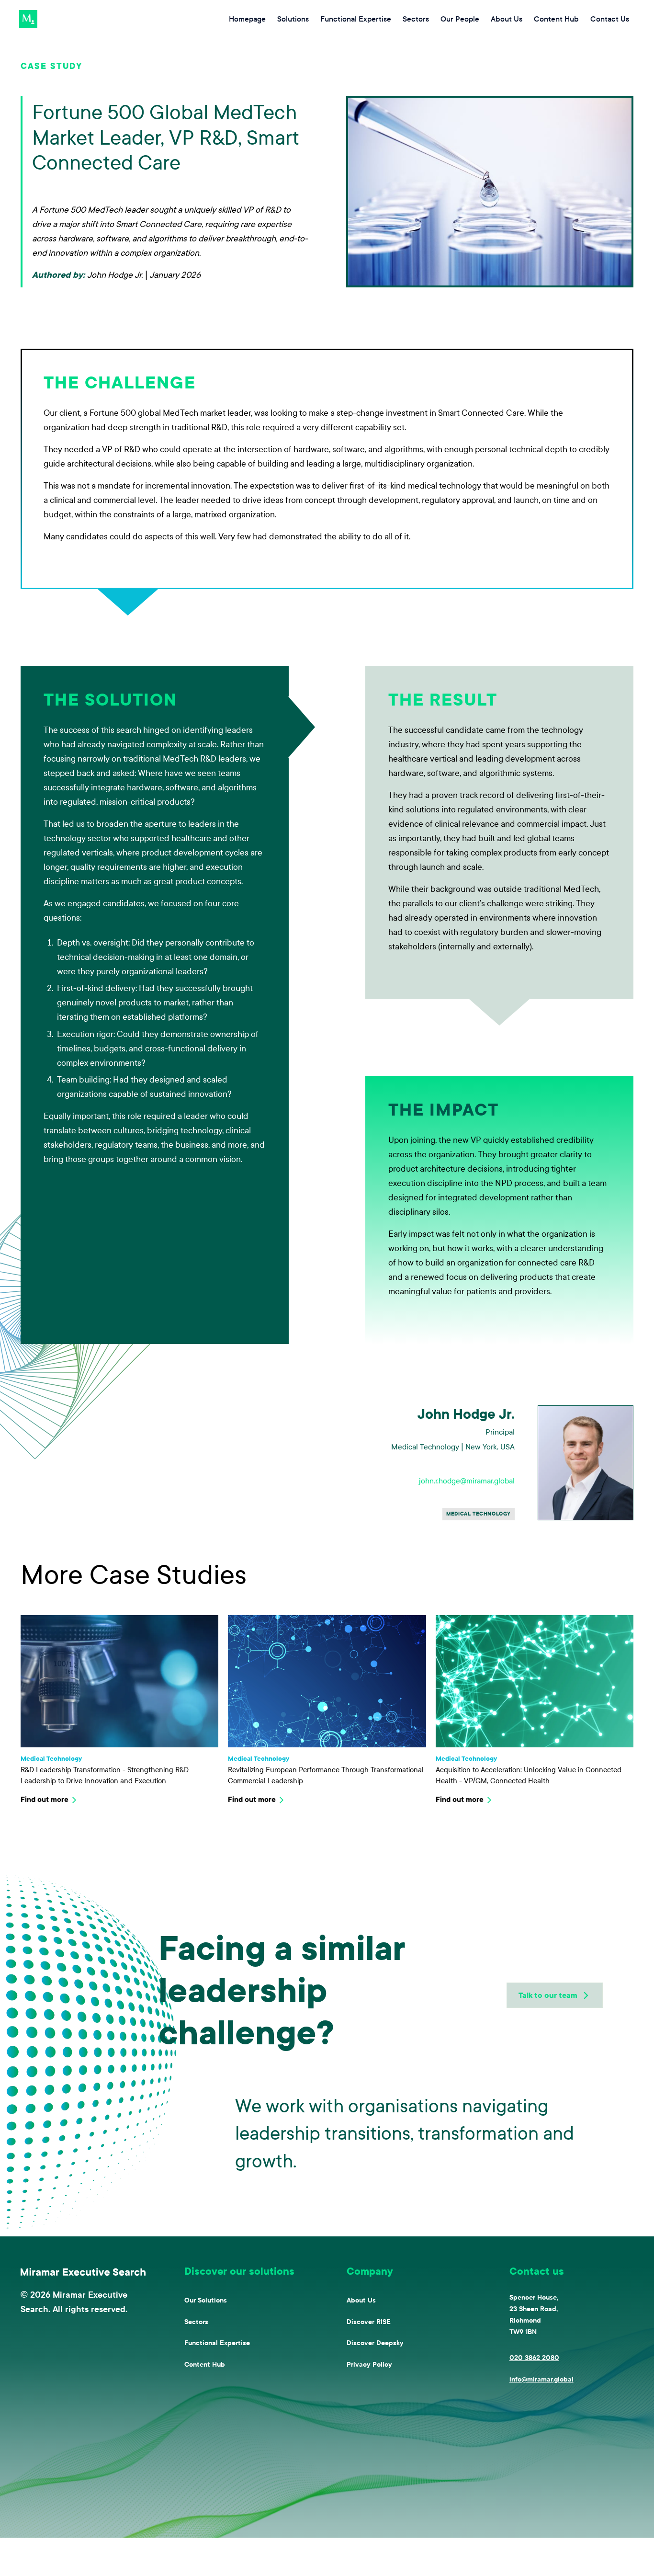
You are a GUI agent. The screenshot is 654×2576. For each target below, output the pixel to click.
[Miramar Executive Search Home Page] (83, 2272)
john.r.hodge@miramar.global (467, 1481)
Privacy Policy (369, 2365)
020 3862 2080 (534, 2358)
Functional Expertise (217, 2343)
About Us (361, 2300)
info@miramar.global (541, 2379)
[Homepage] (28, 19)
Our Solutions (206, 2300)
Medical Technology (479, 1514)
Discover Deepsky (375, 2343)
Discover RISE (369, 2322)
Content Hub (205, 2365)
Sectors (196, 2322)
